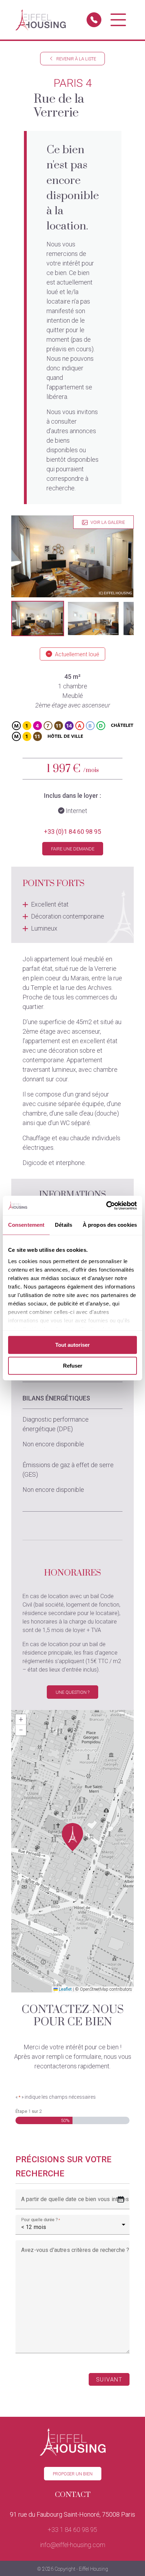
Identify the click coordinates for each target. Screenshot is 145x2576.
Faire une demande (73, 849)
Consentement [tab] (26, 1225)
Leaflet (65, 1989)
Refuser (73, 1366)
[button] (38, 618)
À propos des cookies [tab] (110, 1225)
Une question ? (72, 1692)
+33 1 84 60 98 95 (72, 2530)
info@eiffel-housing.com (73, 2545)
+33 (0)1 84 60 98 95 (72, 832)
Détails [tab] (64, 1225)
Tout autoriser (72, 1345)
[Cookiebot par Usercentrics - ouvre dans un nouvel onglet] (106, 1206)
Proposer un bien (73, 2474)
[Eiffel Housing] (41, 20)
